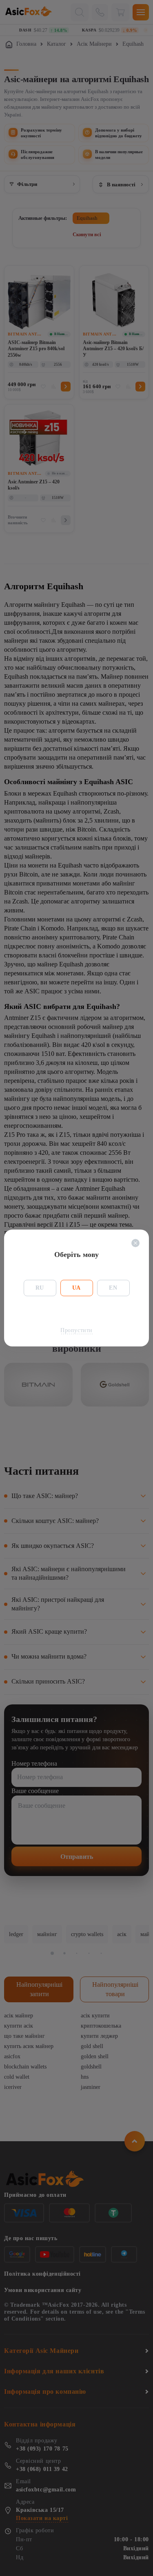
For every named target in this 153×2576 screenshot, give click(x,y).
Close (135, 1243)
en (113, 1288)
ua (76, 1288)
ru (40, 1288)
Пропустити (76, 1330)
